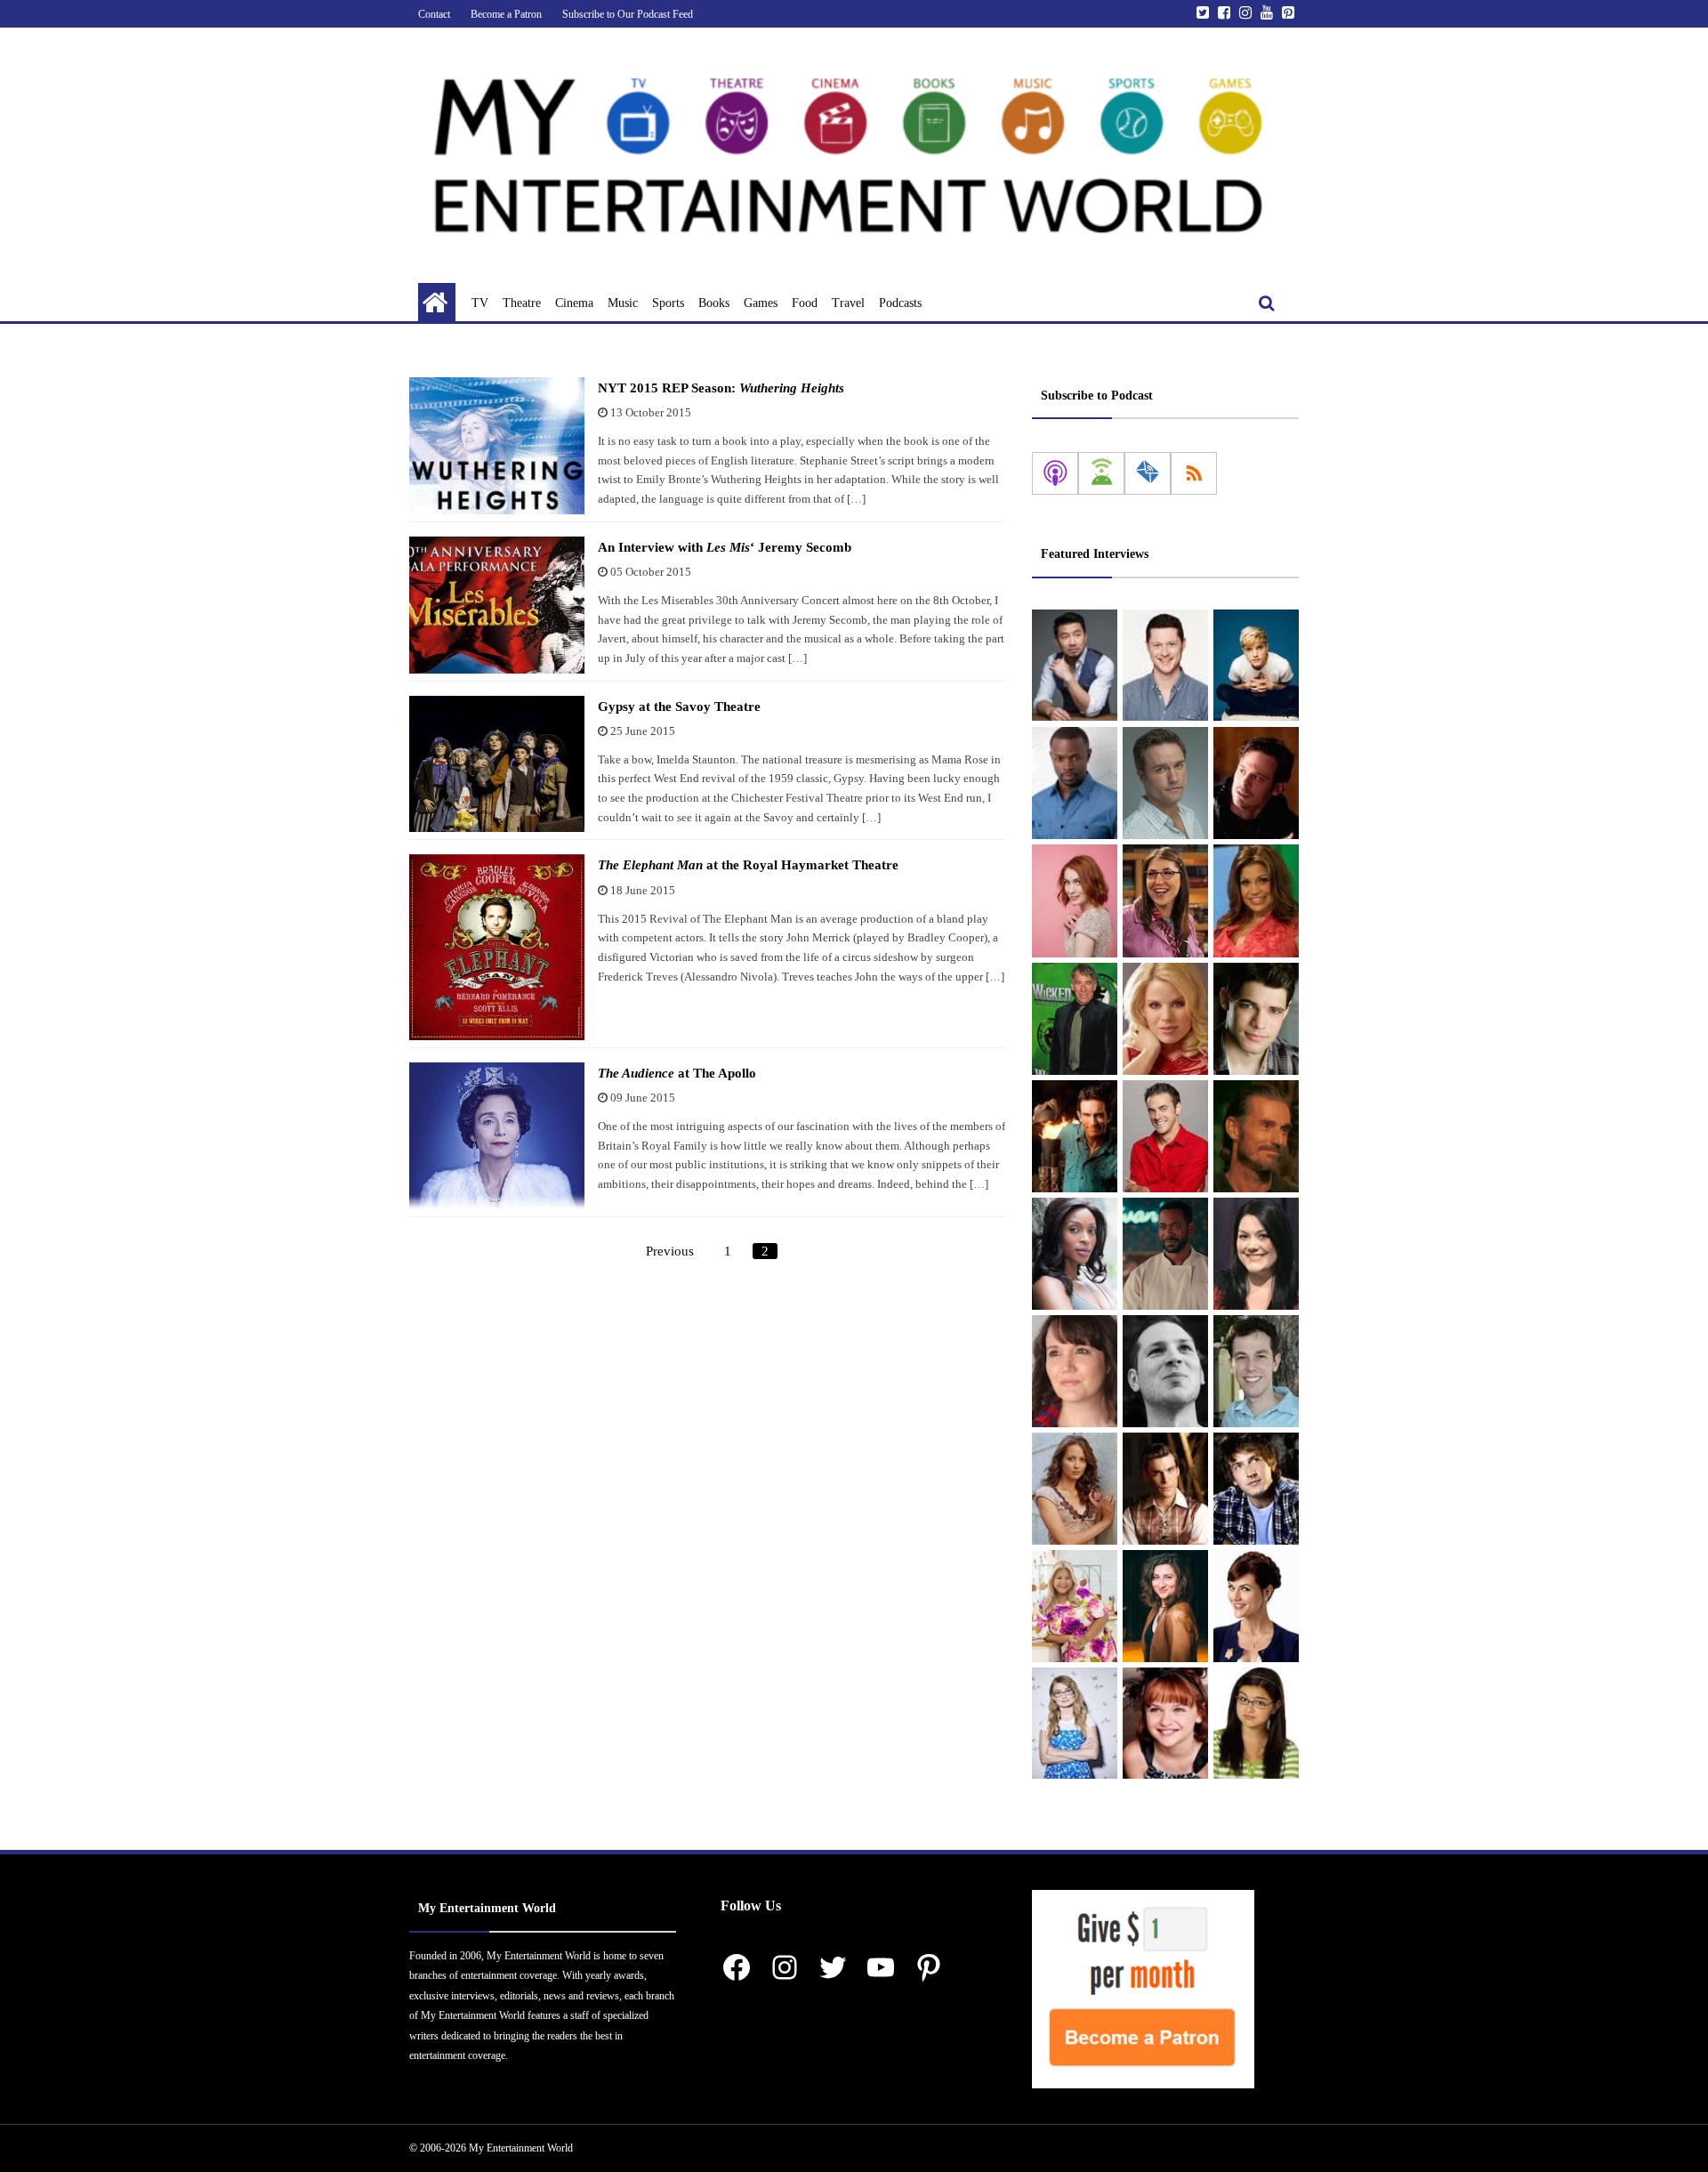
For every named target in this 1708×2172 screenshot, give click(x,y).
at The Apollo (677, 1073)
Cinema (574, 303)
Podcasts (900, 303)
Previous (670, 1251)
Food (805, 303)
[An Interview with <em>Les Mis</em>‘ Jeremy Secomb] (497, 605)
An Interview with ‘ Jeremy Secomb (725, 547)
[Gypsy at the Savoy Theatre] (497, 764)
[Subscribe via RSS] (1194, 473)
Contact (434, 14)
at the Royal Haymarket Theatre (748, 865)
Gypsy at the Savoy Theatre (679, 707)
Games (761, 303)
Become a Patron (506, 14)
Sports (668, 303)
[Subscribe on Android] (1101, 473)
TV (480, 303)
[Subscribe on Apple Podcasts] (1055, 473)
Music (623, 303)
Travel (848, 303)
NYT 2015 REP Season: (721, 388)
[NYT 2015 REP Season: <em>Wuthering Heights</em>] (497, 446)
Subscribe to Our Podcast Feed (628, 14)
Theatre (522, 303)
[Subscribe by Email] (1148, 473)
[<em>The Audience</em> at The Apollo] (497, 1136)
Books (714, 303)
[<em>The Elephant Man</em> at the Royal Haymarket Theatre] (497, 947)
